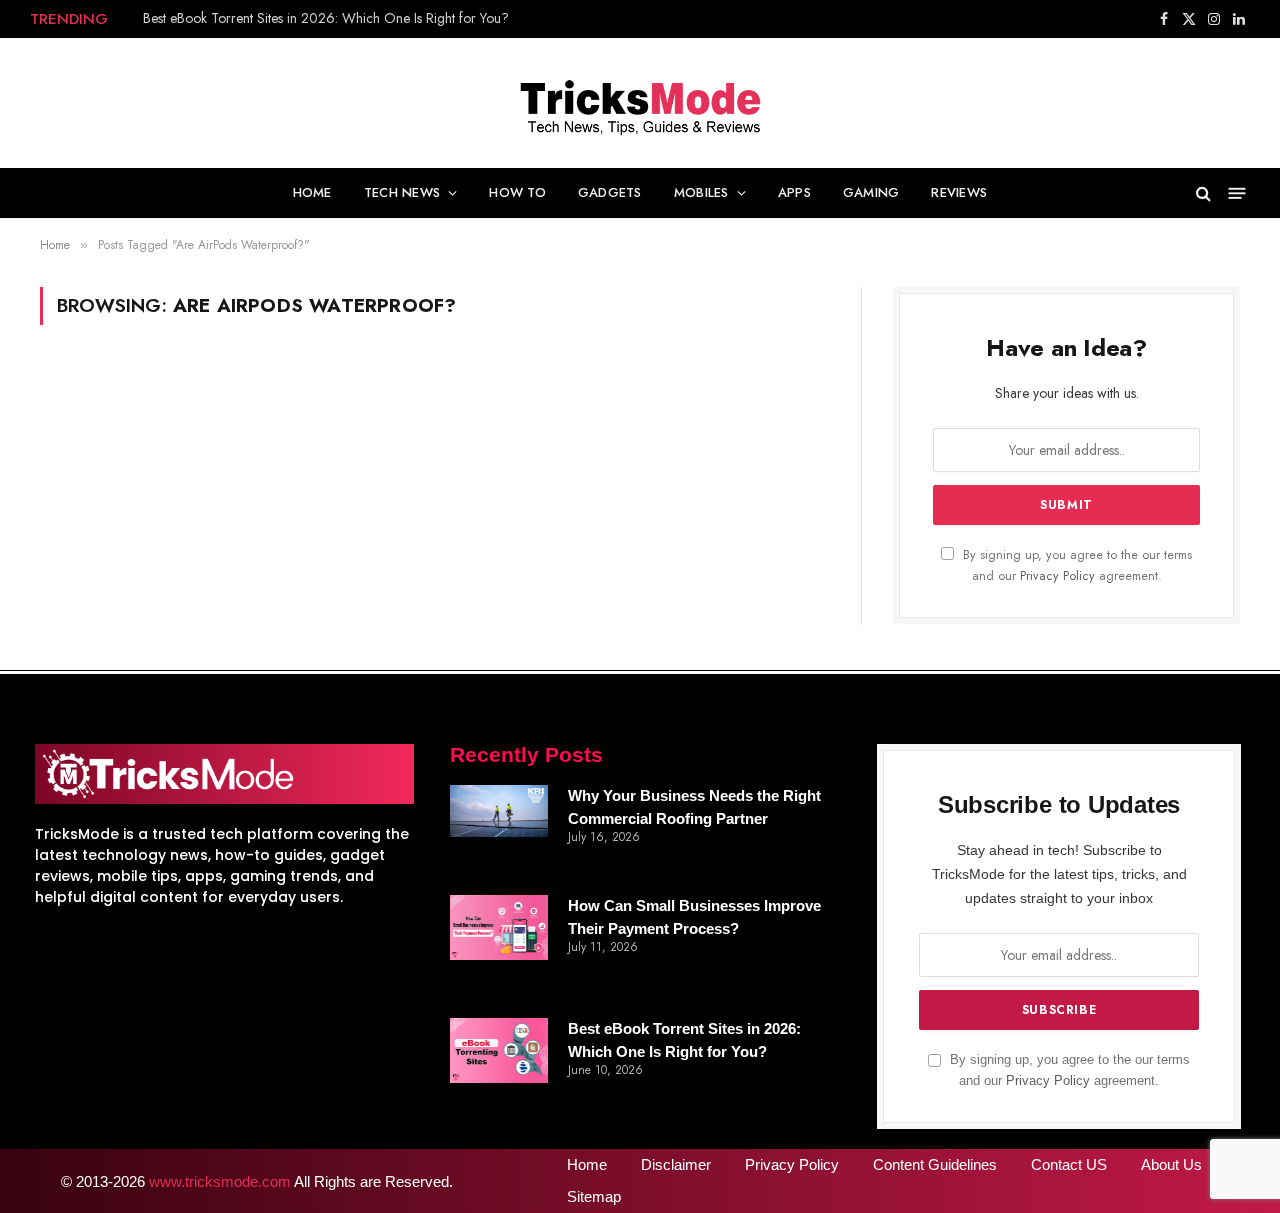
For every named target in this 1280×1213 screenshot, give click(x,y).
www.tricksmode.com (220, 1181)
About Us (1171, 1164)
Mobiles (701, 192)
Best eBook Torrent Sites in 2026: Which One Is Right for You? (326, 18)
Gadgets (610, 192)
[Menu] (1237, 193)
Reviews (959, 192)
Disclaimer (676, 1164)
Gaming (871, 192)
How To (517, 192)
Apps (794, 192)
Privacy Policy (1057, 576)
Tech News (402, 192)
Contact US (1069, 1164)
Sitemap (594, 1196)
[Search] (1203, 193)
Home (312, 192)
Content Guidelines (935, 1164)
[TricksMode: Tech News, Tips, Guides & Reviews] (640, 103)
